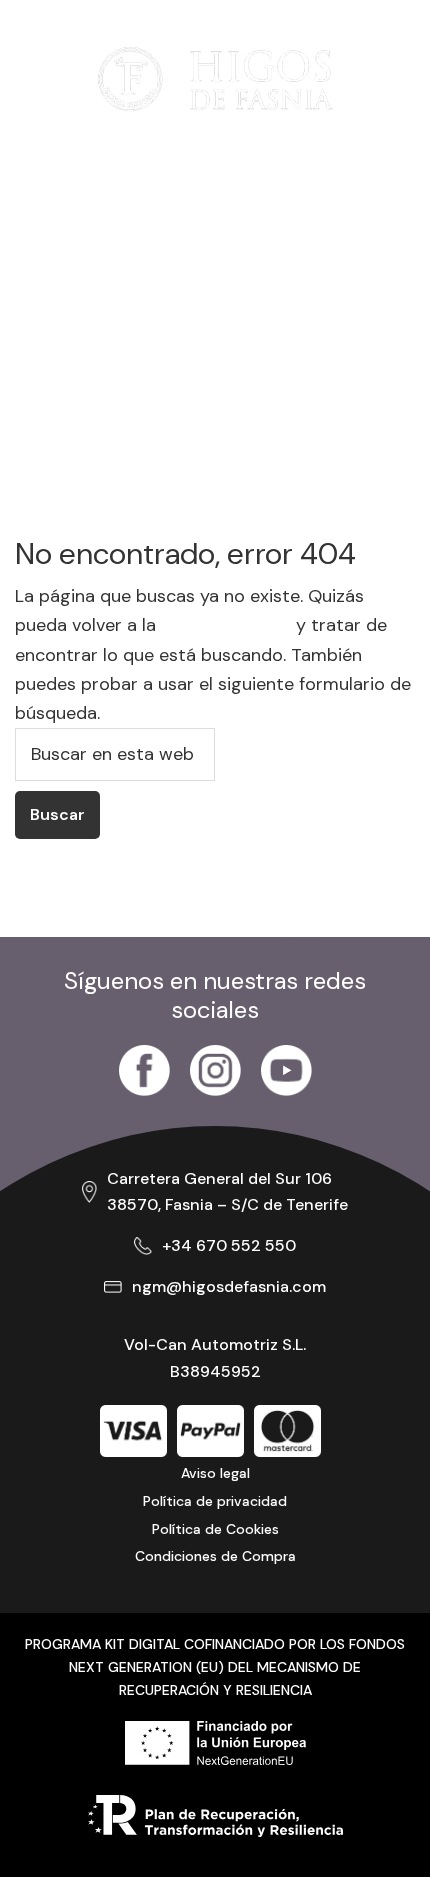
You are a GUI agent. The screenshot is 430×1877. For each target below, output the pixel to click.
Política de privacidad (215, 1501)
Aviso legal (215, 1473)
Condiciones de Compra (215, 1556)
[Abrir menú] (45, 78)
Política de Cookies (215, 1529)
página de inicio (226, 625)
